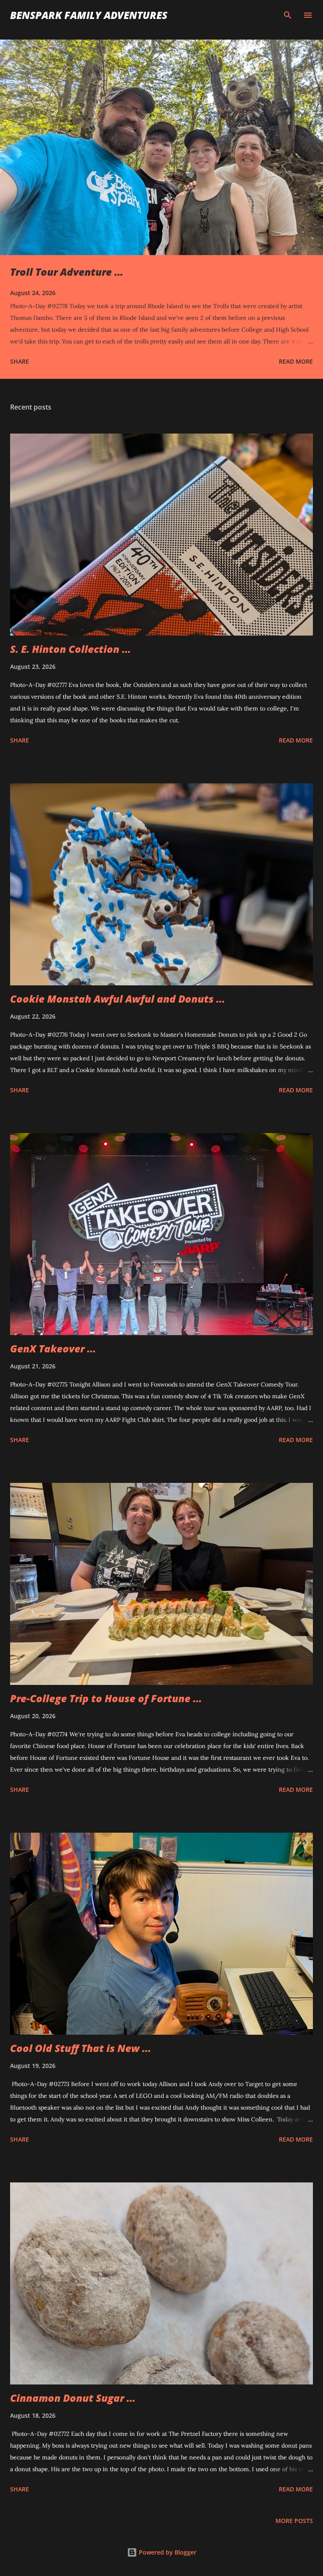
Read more (296, 361)
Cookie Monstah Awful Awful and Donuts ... (118, 999)
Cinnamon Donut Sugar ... (73, 2398)
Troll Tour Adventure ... (67, 272)
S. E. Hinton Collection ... (70, 649)
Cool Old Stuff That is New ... (81, 2048)
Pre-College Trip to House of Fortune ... (106, 1698)
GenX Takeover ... (53, 1348)
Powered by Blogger (167, 2552)
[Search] (288, 15)
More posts (294, 2521)
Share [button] (20, 361)
